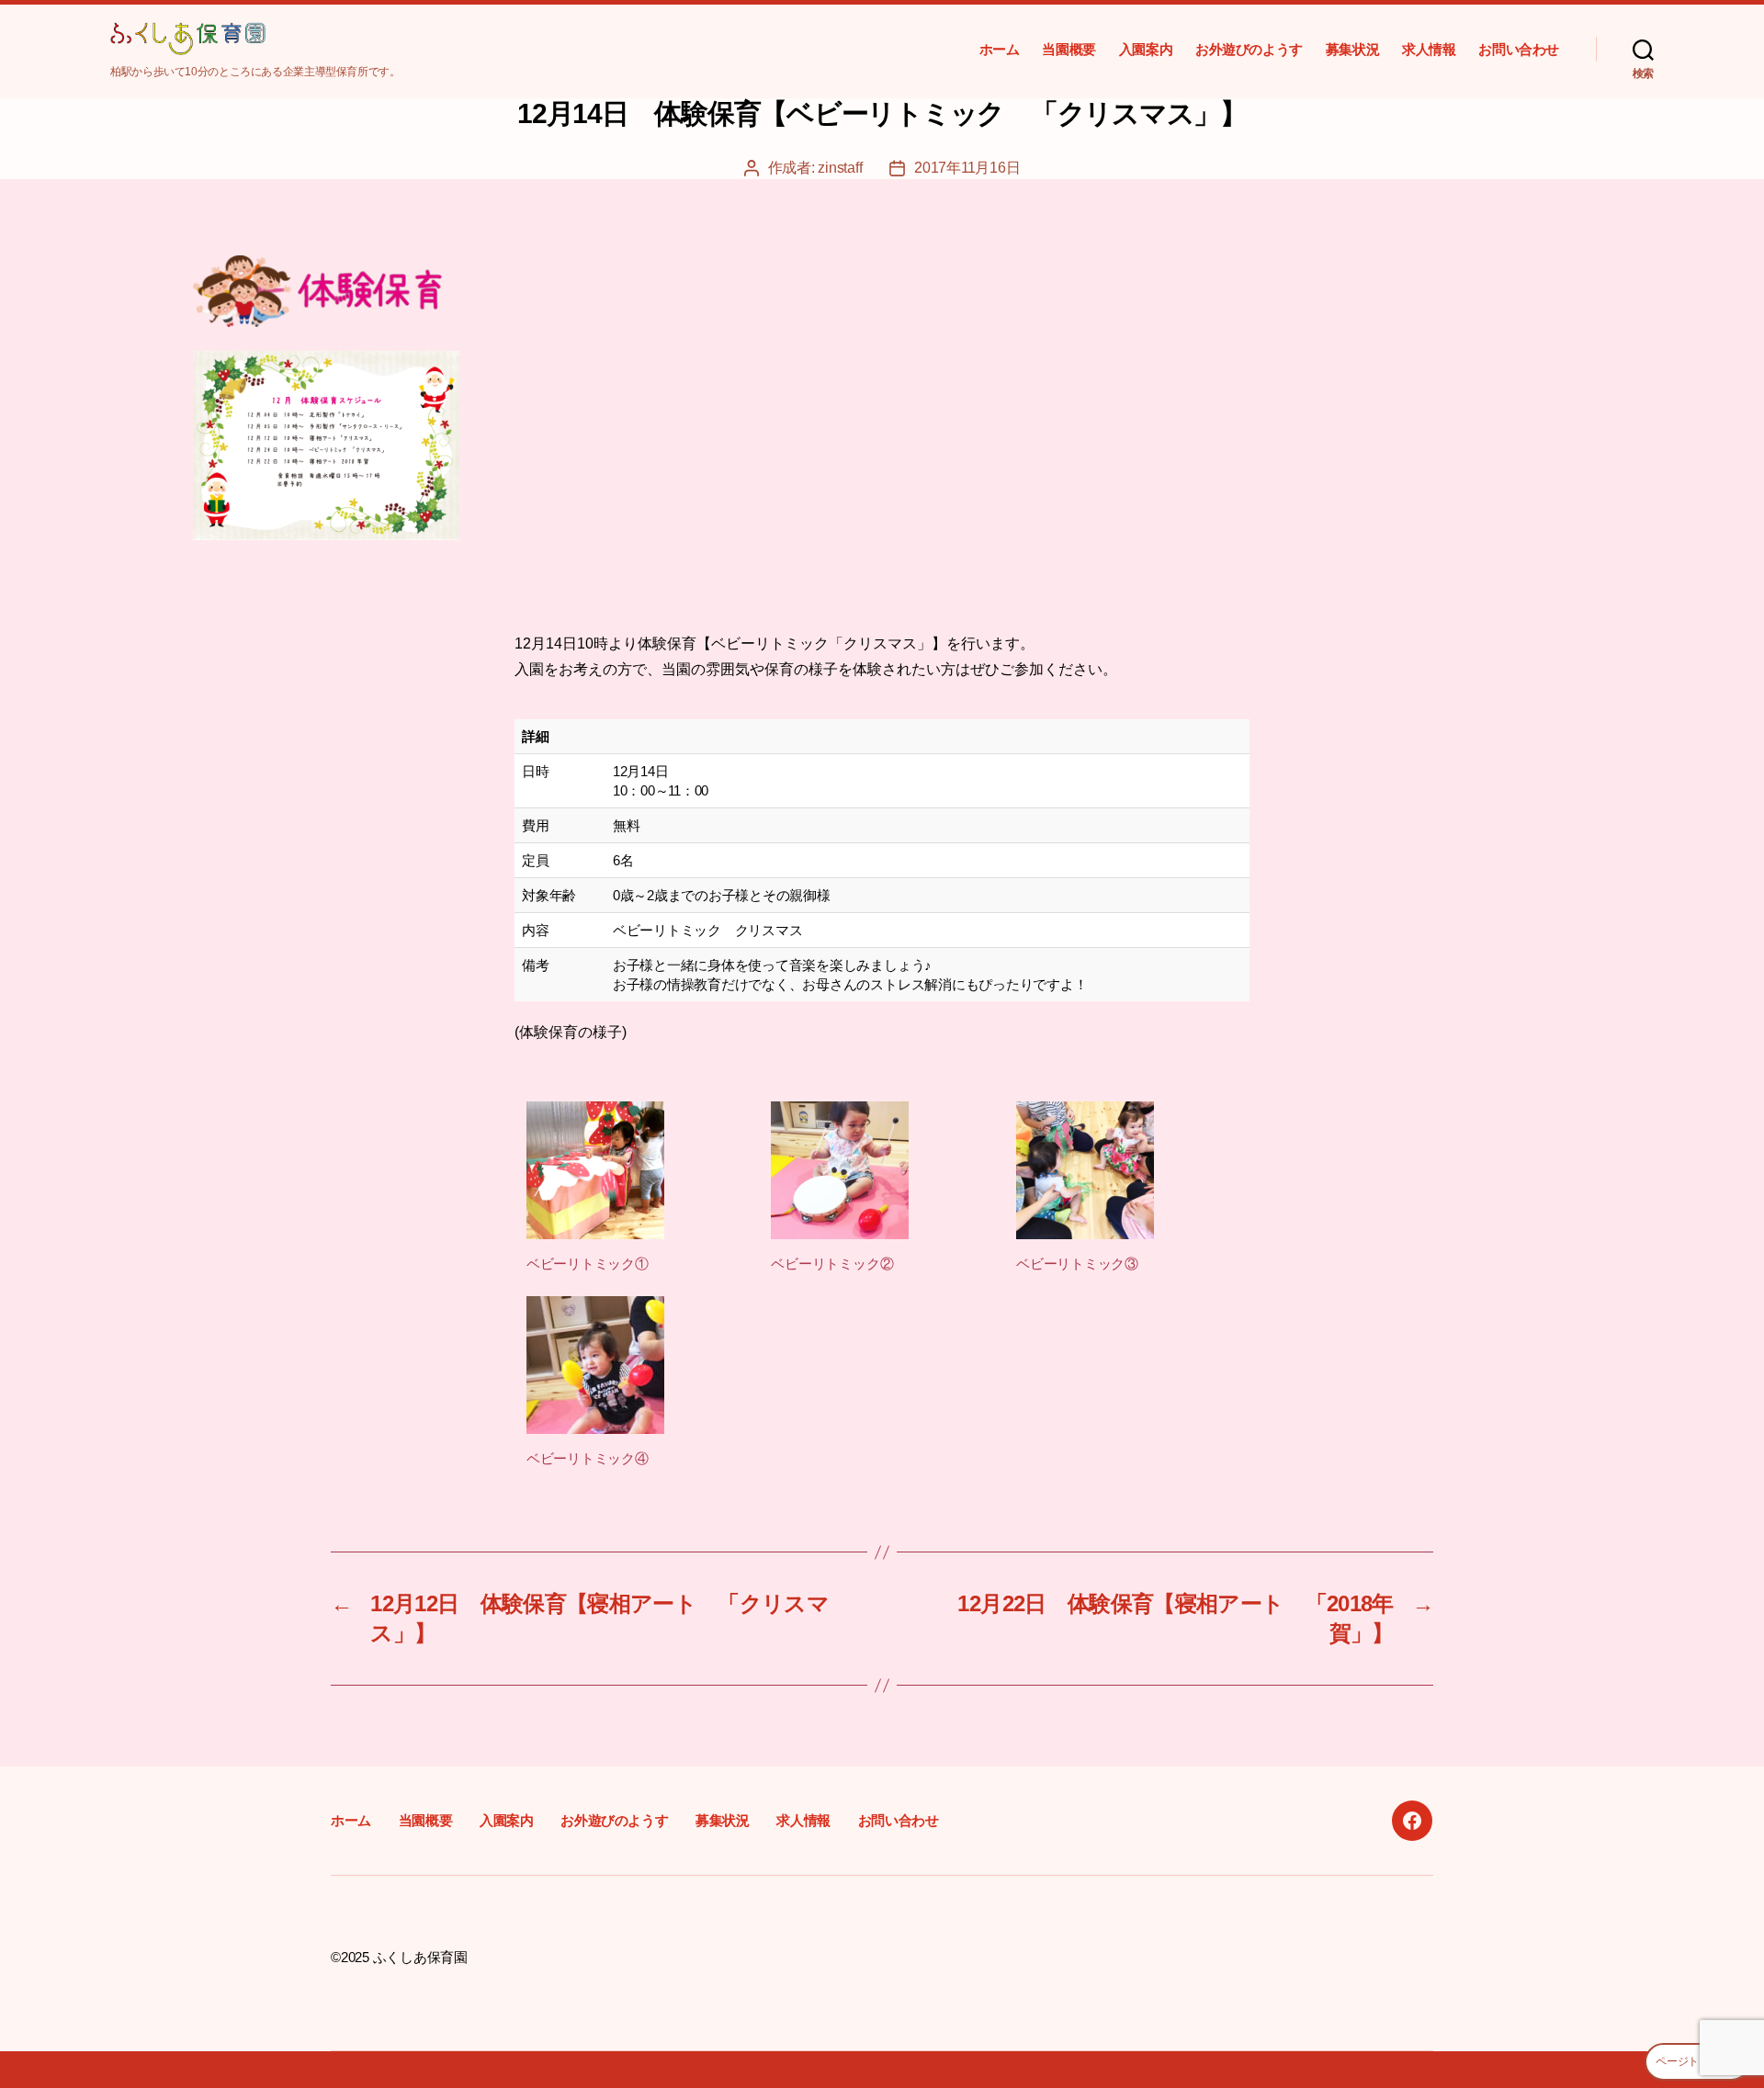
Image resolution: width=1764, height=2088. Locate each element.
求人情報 (1429, 49)
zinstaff (840, 168)
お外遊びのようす (1249, 49)
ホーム (1000, 49)
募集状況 (1352, 49)
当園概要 (1069, 49)
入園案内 (1146, 49)
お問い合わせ (1519, 49)
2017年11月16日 (967, 168)
